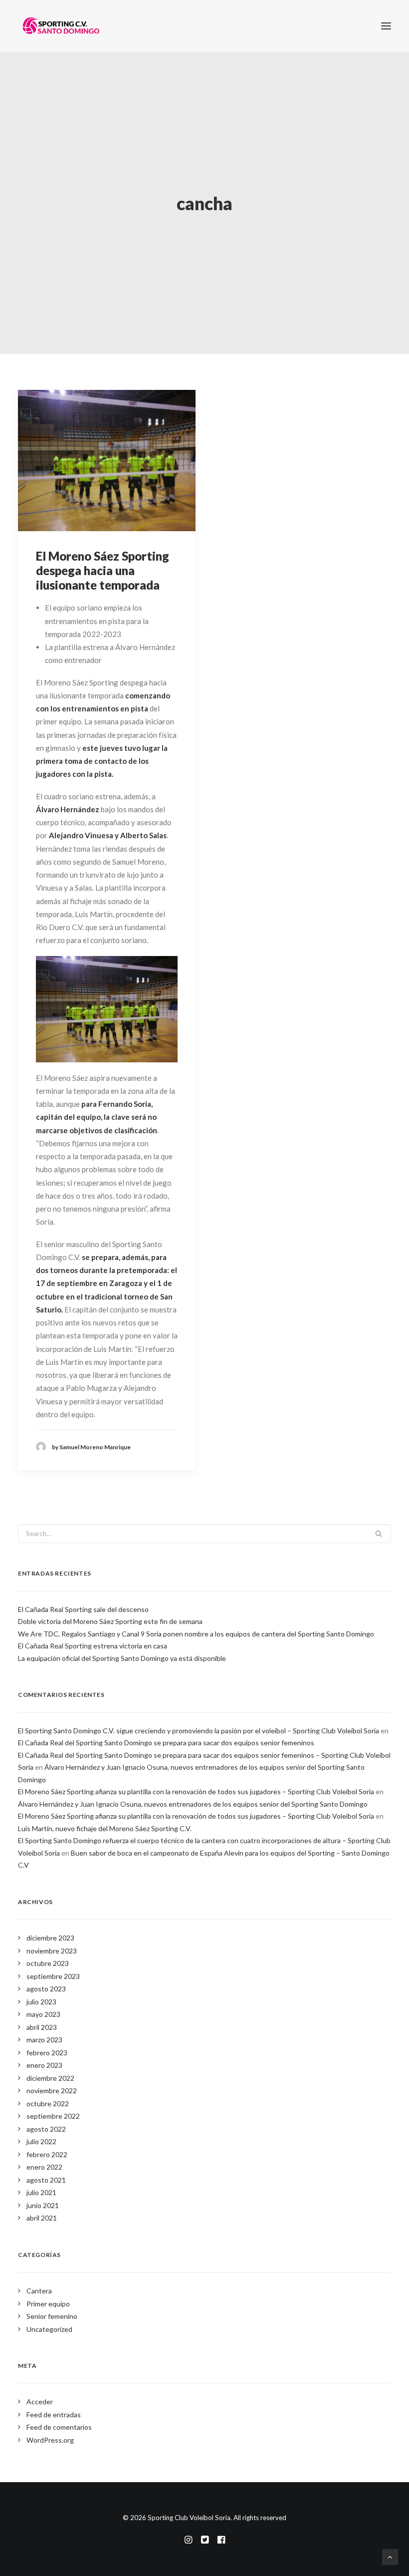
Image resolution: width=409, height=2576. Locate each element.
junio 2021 (43, 2205)
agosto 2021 (46, 2180)
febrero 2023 (47, 2053)
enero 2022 (44, 2167)
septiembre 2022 (53, 2116)
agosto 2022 (46, 2129)
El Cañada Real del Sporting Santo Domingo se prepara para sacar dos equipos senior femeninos (166, 1743)
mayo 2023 (43, 2014)
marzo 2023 (44, 2040)
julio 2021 (41, 2192)
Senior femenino (52, 2316)
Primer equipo (48, 2304)
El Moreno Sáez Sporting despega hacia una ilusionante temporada (102, 570)
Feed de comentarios (59, 2427)
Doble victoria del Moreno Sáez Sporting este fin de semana (110, 1621)
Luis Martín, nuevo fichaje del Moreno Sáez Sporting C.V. (105, 1828)
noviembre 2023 (52, 1951)
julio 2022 (41, 2141)
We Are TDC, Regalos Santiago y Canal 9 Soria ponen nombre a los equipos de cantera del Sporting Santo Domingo (196, 1634)
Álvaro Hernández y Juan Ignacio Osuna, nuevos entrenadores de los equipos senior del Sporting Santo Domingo (193, 1804)
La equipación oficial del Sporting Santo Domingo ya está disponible (122, 1658)
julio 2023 (41, 2002)
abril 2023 (42, 2027)
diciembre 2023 (50, 1938)
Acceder (40, 2402)
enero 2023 (44, 2065)
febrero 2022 (47, 2154)
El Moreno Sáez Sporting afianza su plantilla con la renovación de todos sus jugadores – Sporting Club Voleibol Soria (196, 1791)
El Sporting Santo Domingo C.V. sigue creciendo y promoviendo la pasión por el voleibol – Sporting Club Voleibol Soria (199, 1731)
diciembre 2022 (50, 2078)
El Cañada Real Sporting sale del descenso (83, 1609)
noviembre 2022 (52, 2091)
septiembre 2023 (53, 1976)
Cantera (39, 2291)
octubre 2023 (48, 1963)
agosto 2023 (46, 1989)
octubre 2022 (48, 2103)
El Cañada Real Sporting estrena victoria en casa (93, 1646)
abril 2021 (42, 2218)
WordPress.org (50, 2440)
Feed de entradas (54, 2415)
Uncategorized (49, 2329)
